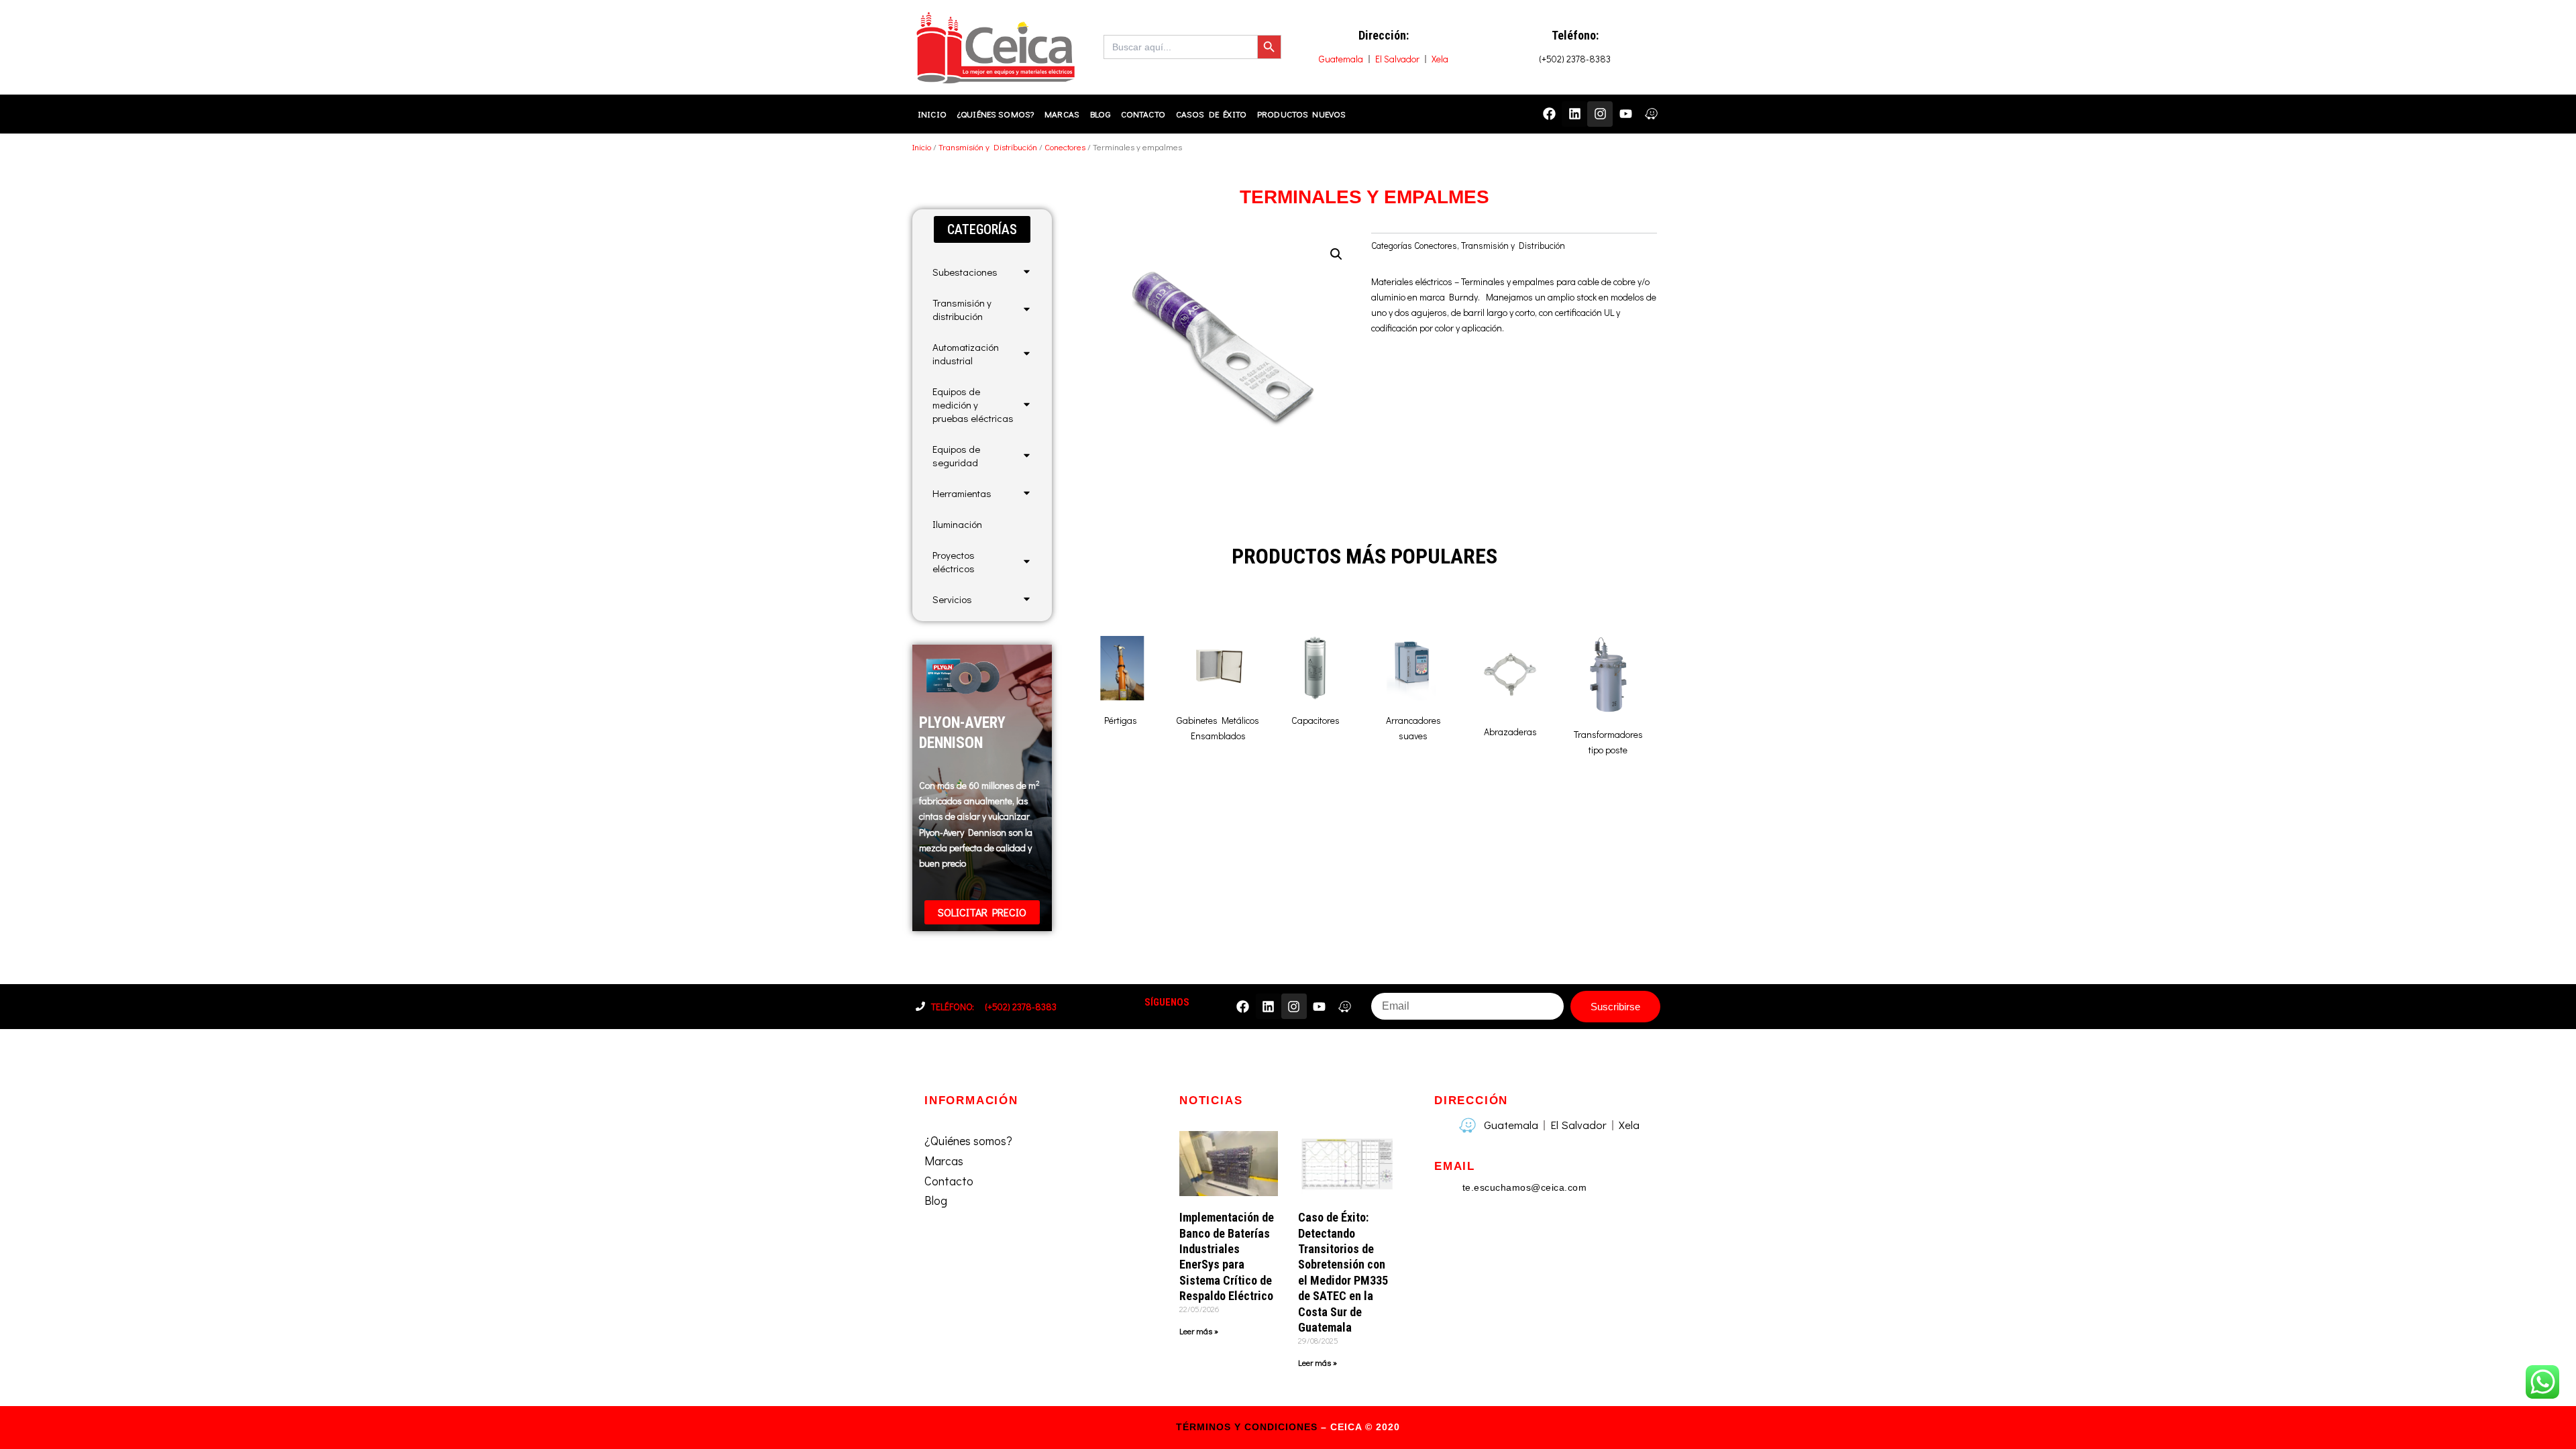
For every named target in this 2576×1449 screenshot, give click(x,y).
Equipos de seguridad (956, 455)
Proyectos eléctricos (954, 561)
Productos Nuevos (1301, 114)
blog (1100, 114)
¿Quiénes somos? (996, 114)
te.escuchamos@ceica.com (1525, 1187)
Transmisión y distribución (962, 309)
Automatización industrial (966, 354)
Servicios (952, 599)
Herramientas (962, 493)
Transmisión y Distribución (988, 147)
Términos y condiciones (1247, 1427)
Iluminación (957, 524)
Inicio (932, 114)
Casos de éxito (1211, 114)
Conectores (1065, 147)
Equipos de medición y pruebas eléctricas (973, 405)
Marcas (1062, 114)
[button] (982, 229)
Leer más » (1199, 1331)
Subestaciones (965, 272)
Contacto (1143, 114)
